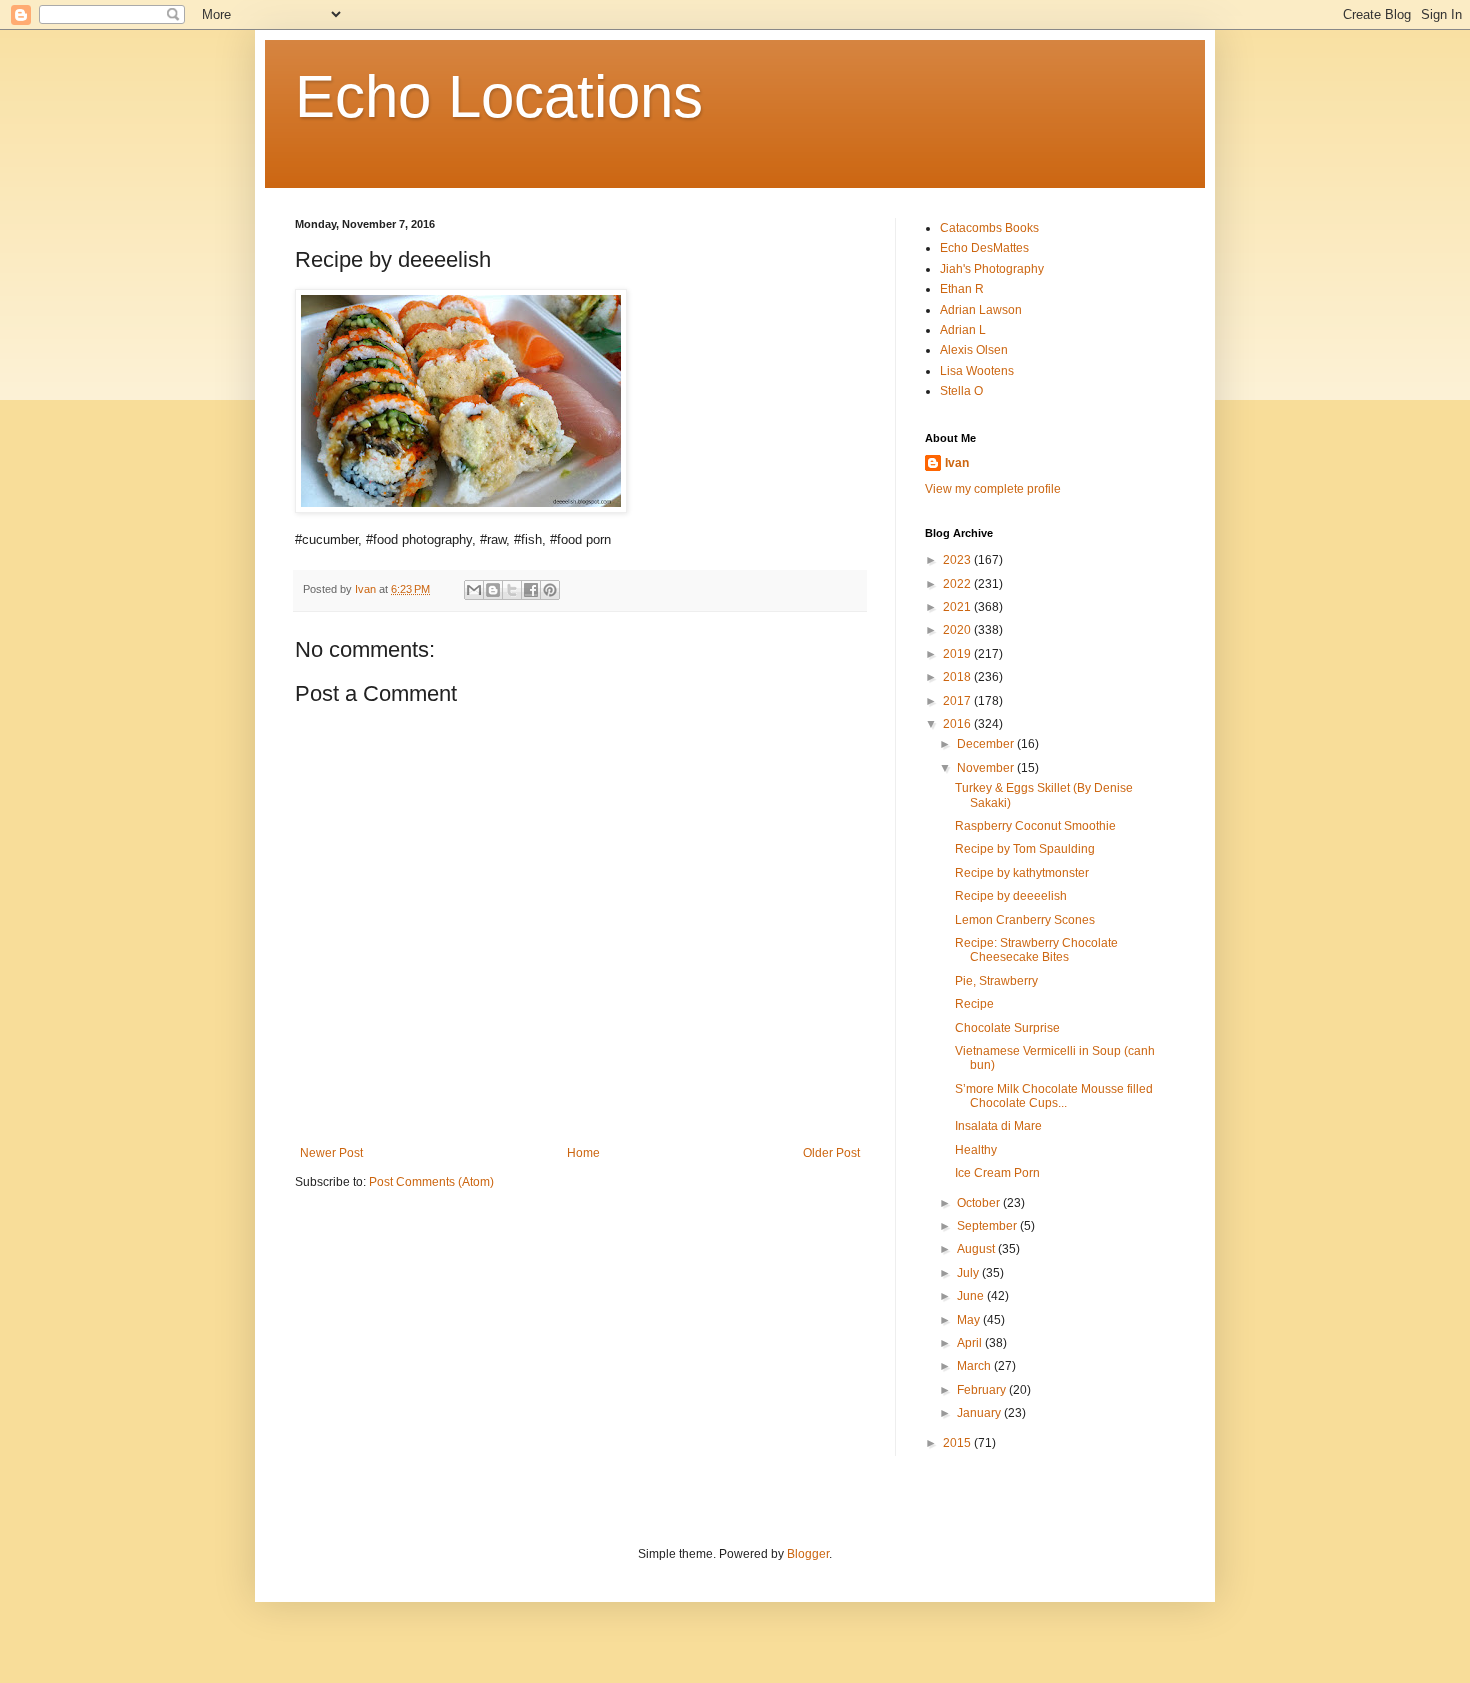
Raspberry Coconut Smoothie (1035, 826)
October (980, 1203)
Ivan (957, 463)
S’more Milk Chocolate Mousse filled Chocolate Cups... (1054, 1096)
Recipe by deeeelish (1011, 896)
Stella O (961, 391)
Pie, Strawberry (996, 981)
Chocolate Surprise (1007, 1028)
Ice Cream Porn (997, 1173)
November (987, 768)
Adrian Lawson (981, 310)
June (972, 1296)
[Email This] (474, 590)
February (983, 1390)
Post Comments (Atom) (431, 1182)
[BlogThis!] (493, 590)
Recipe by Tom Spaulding (1025, 849)
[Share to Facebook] (531, 590)
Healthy (976, 1150)
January (980, 1413)
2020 (958, 630)
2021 (958, 607)
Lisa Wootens (977, 371)
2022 (958, 584)
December (987, 744)
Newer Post (331, 1153)
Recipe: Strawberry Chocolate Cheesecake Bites (1036, 950)
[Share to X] (512, 590)
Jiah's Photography (992, 269)
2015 (958, 1443)
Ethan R (962, 289)
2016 (958, 724)
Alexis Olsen (974, 350)
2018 (958, 677)
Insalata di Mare (998, 1126)
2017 (958, 701)
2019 (958, 654)
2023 (958, 560)
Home (583, 1153)
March (975, 1366)
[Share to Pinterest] (550, 590)
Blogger (808, 1554)
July (969, 1273)
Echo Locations (499, 96)
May (970, 1320)
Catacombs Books (989, 228)
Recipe (974, 1004)
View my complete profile (993, 489)
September (988, 1226)
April (971, 1343)
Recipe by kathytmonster (1022, 873)
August (977, 1249)
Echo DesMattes (984, 248)
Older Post (831, 1153)
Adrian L (963, 330)
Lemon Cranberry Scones (1025, 920)
